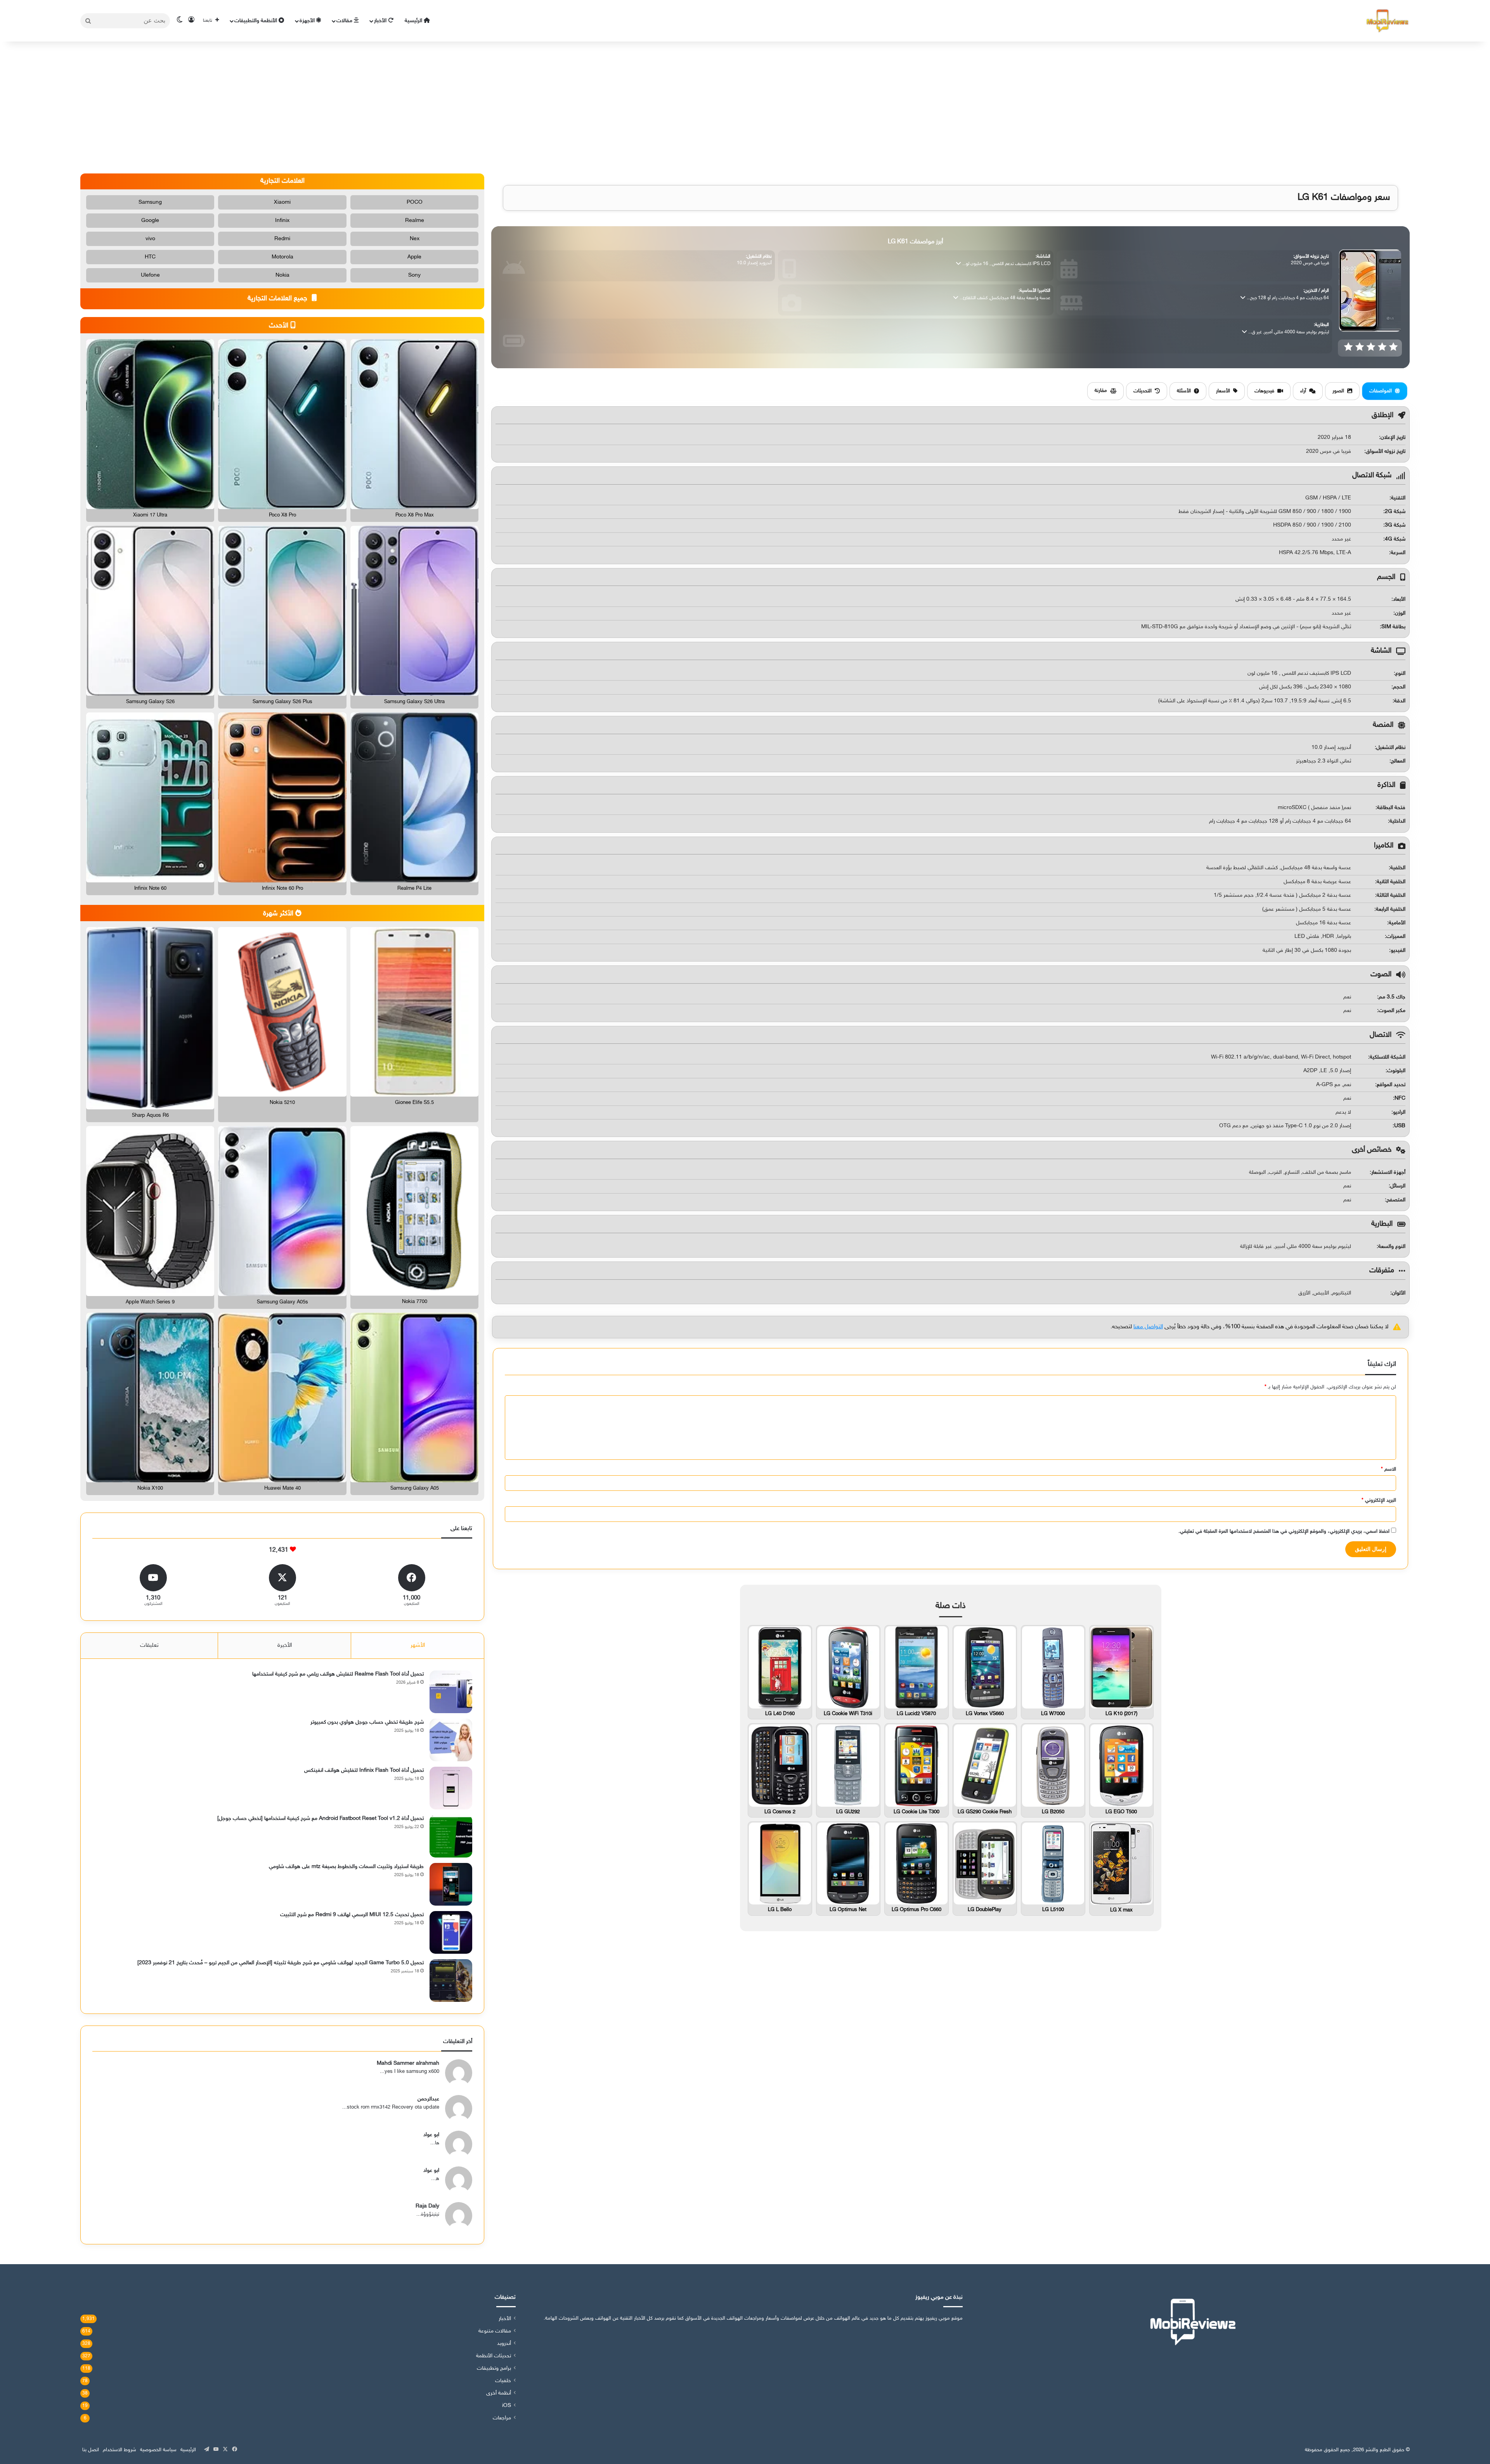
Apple (414, 257)
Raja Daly (427, 2206)
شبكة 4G (1395, 539)
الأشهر (418, 1645)
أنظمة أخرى (499, 2393)
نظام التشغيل (1391, 748)
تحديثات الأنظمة (494, 2356)
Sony (414, 275)
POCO (415, 202)
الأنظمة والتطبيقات (256, 21)
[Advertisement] (745, 107)
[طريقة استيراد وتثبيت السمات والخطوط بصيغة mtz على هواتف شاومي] (451, 1884)
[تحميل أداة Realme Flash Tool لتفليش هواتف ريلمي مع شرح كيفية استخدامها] (451, 1692)
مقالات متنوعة (495, 2331)
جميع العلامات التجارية (278, 299)
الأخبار (381, 21)
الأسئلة (1184, 391)
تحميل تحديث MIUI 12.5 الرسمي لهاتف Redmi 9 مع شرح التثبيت (352, 1915)
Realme (415, 221)
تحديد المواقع (1391, 1085)
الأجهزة (308, 21)
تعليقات (149, 1645)
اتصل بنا (91, 2450)
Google (150, 221)
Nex (415, 239)
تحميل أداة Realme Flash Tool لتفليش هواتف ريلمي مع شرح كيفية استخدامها (338, 1674)
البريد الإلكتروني (1379, 1501)
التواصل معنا (1148, 1327)
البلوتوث (1396, 1071)
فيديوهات (1264, 391)
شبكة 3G (1395, 525)
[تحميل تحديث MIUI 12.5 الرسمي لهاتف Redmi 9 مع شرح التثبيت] (451, 1932)
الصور (1338, 391)
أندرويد (504, 2344)
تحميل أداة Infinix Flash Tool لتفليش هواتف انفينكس (364, 1770)
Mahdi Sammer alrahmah (408, 2063)
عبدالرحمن (428, 2099)
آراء (1303, 391)
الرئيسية (414, 21)
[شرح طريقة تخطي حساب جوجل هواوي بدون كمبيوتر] (451, 1740)
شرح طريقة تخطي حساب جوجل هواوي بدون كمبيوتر (367, 1722)
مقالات (345, 21)
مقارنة (1101, 391)
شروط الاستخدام (120, 2450)
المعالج (1398, 761)
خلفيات (503, 2381)
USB (1400, 1126)
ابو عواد (431, 2135)
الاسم (1389, 1469)
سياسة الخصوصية (158, 2450)
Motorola (282, 257)
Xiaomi (282, 202)
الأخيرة (285, 1645)
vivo (150, 239)
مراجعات (502, 2418)
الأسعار (1223, 391)
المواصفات (1381, 391)
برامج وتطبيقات (494, 2369)
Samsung (150, 202)
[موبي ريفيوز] (1388, 21)
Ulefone (150, 275)
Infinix (282, 221)
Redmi (282, 239)
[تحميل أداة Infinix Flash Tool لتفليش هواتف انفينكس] (451, 1788)
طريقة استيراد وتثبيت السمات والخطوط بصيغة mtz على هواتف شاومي (346, 1867)
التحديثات (1143, 391)
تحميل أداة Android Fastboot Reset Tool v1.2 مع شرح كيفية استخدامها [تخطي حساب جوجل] (321, 1819)
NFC (1400, 1098)
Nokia (282, 275)
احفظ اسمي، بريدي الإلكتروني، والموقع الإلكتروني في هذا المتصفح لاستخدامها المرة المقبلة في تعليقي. (1284, 1532)
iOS (507, 2406)
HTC (150, 257)
